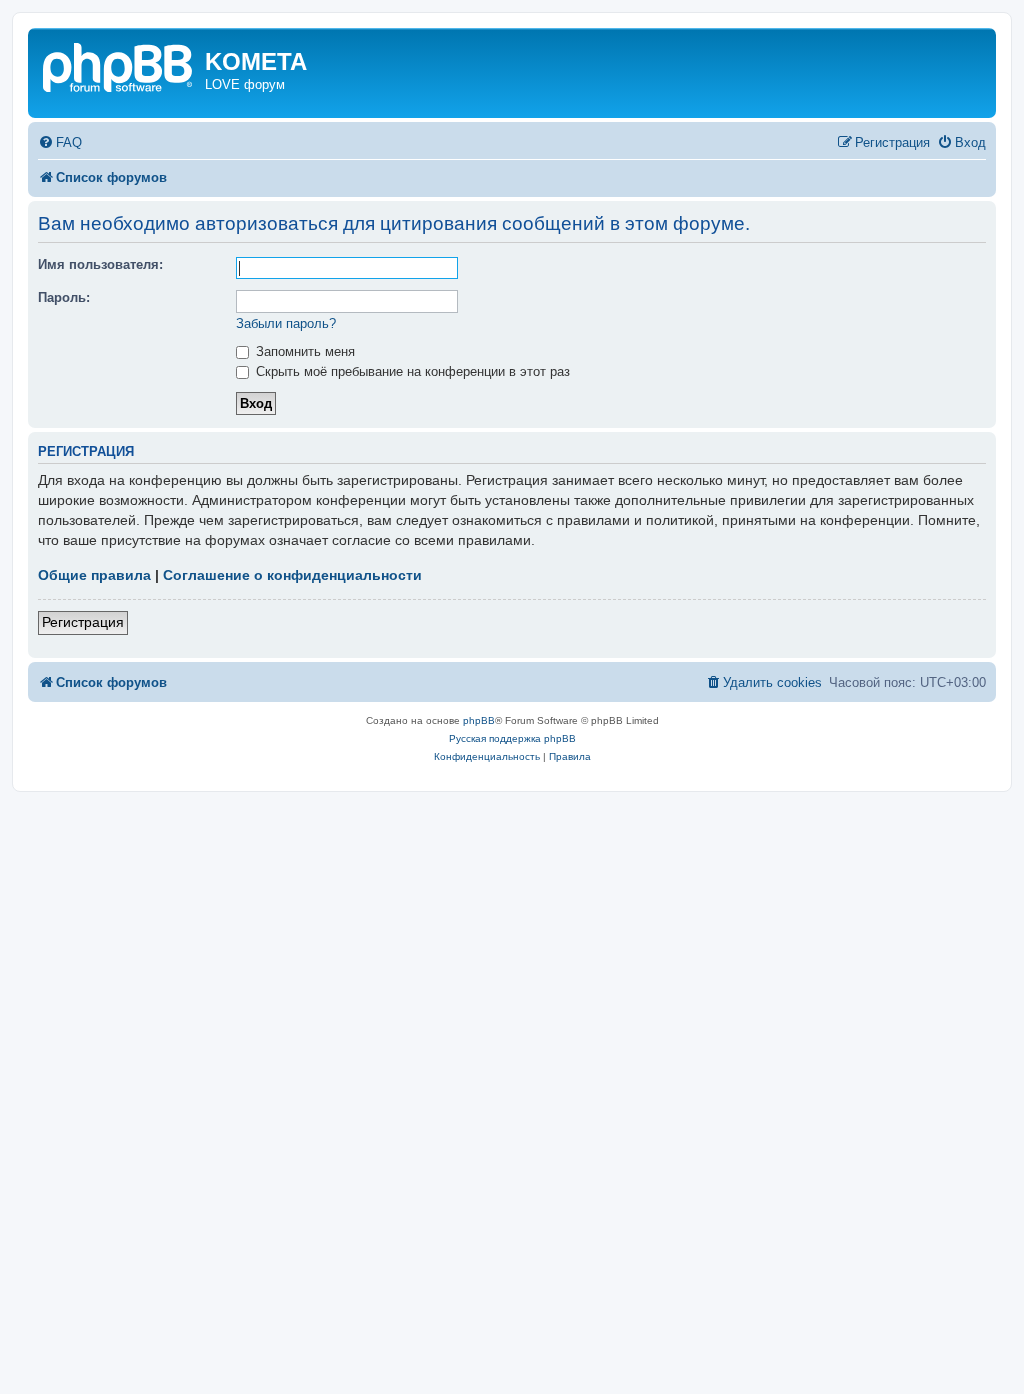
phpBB (479, 720)
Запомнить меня (303, 351)
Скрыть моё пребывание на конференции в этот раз (411, 371)
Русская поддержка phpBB (512, 738)
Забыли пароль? (286, 323)
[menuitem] (60, 142)
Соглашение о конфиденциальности (292, 575)
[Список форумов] (119, 65)
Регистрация (83, 622)
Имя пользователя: (100, 264)
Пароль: (64, 297)
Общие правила (94, 575)
